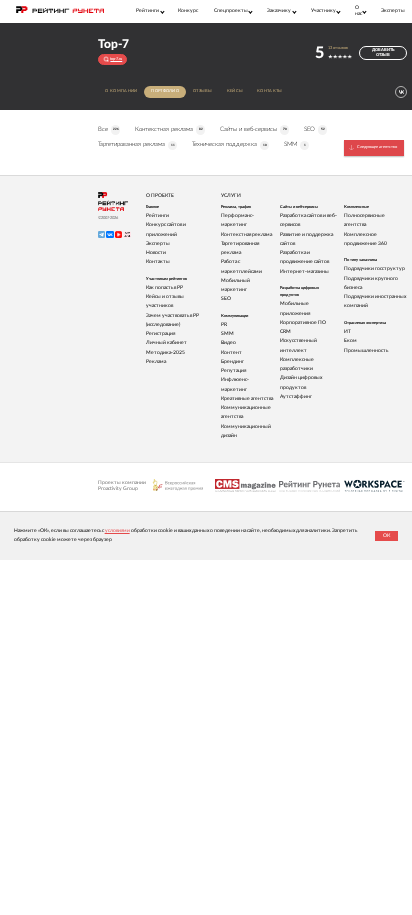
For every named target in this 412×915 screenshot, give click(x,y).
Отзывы (203, 91)
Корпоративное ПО (303, 322)
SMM (294, 144)
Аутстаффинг (296, 396)
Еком (350, 340)
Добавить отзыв (383, 52)
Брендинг (232, 361)
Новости (156, 252)
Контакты (269, 91)
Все (108, 129)
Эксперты (393, 10)
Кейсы (235, 91)
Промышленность (366, 350)
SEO (314, 129)
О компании (121, 91)
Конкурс (188, 10)
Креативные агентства (247, 398)
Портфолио (165, 91)
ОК (386, 535)
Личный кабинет (166, 342)
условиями (117, 530)
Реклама (156, 361)
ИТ (347, 331)
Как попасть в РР (164, 287)
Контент (231, 352)
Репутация (233, 370)
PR (224, 324)
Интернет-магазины (304, 271)
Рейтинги (157, 215)
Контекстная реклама (168, 129)
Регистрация (160, 333)
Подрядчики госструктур (374, 268)
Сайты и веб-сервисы (253, 129)
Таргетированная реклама (136, 144)
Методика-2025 (165, 352)
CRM (285, 331)
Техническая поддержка (229, 144)
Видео (228, 342)
